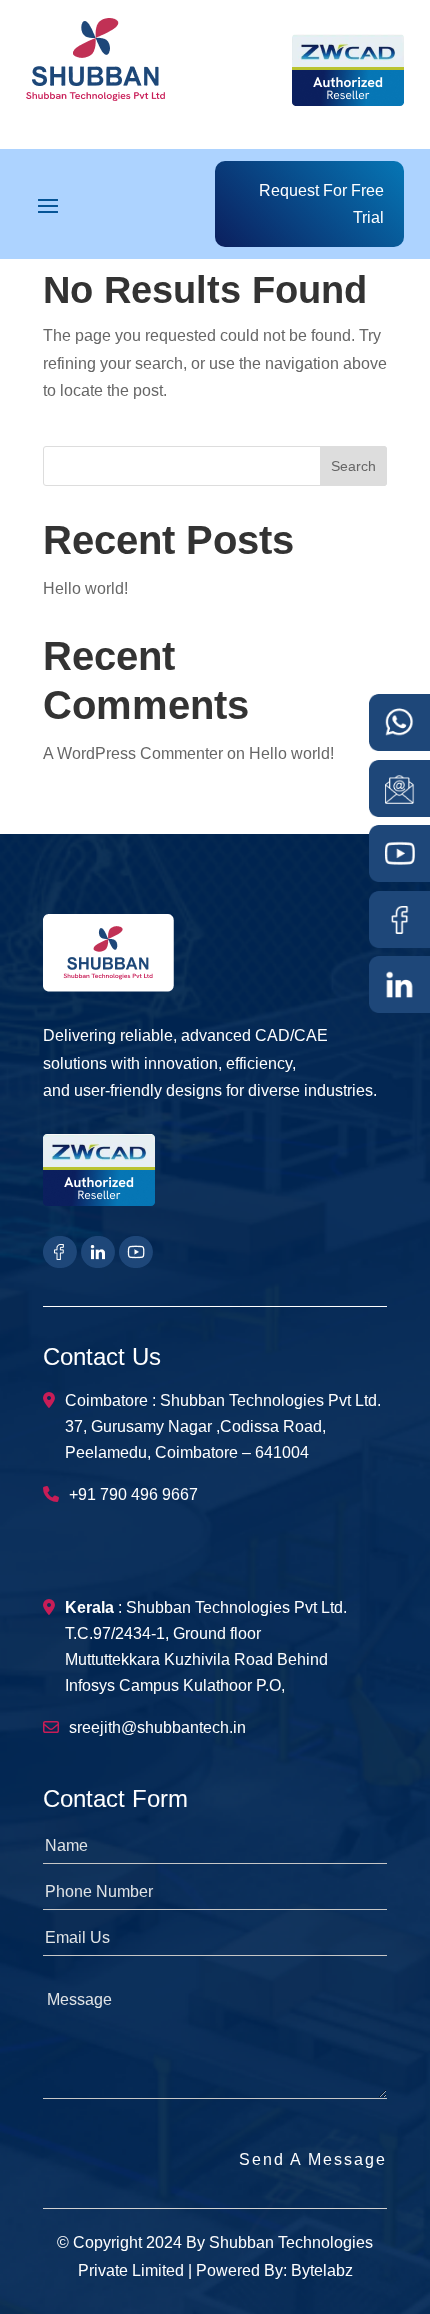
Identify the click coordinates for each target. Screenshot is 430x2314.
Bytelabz (322, 2270)
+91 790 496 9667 (133, 1494)
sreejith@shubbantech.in (157, 1727)
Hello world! (85, 588)
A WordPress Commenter (133, 753)
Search (353, 466)
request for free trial (321, 204)
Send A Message (313, 2159)
